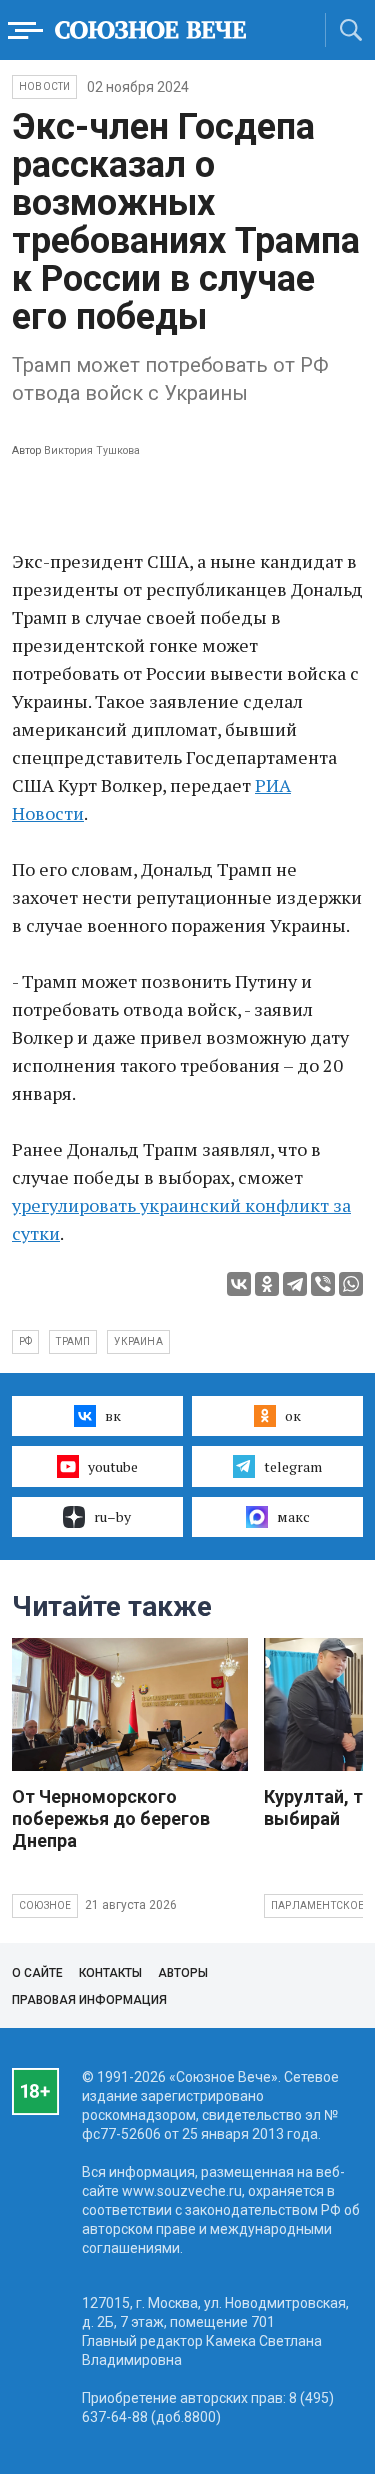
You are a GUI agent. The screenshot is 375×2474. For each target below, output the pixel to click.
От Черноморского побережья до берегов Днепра (111, 1818)
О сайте (37, 1973)
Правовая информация (89, 2000)
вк (113, 1415)
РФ (25, 1341)
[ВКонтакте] (239, 1284)
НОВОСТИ (44, 86)
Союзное (45, 1905)
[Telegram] (295, 1284)
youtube (113, 1466)
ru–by (112, 1516)
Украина (138, 1341)
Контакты (110, 1973)
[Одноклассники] (267, 1284)
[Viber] (323, 1284)
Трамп (73, 1341)
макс (293, 1516)
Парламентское (318, 1905)
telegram (293, 1466)
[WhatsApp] (351, 1284)
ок (293, 1415)
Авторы (183, 1973)
